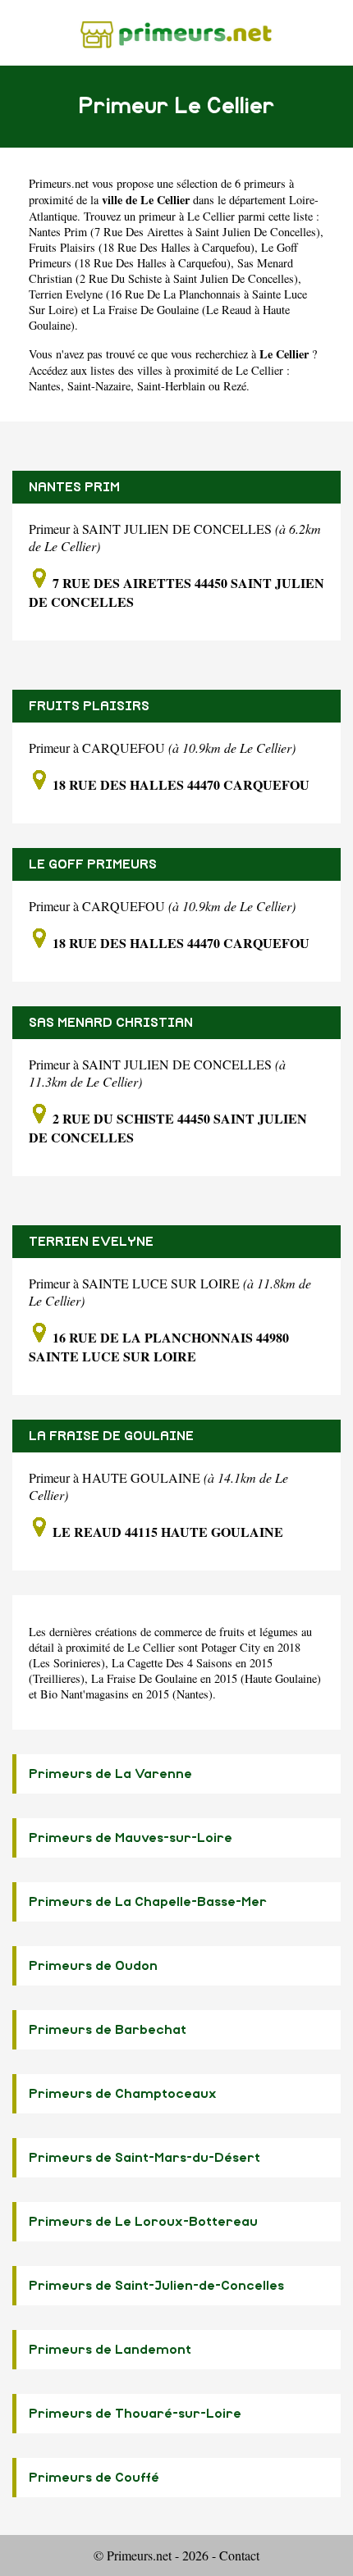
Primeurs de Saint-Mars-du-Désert (144, 2158)
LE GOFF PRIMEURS (93, 864)
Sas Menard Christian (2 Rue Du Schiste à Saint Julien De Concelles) (163, 271)
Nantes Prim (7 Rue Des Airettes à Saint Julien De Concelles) (174, 232)
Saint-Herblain (171, 386)
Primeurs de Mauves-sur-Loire (131, 1838)
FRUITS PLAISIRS (89, 706)
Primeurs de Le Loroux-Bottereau (143, 2222)
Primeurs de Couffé (94, 2478)
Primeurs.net (59, 183)
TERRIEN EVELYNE (91, 1242)
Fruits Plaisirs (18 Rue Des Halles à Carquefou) (142, 247)
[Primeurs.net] (176, 32)
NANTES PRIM (74, 487)
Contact (239, 2555)
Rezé (235, 386)
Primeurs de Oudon (93, 1966)
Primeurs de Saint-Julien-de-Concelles (156, 2286)
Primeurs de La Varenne (110, 1774)
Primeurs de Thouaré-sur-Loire (135, 2414)
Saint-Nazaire (99, 386)
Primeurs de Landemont (110, 2350)
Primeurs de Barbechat (108, 2030)
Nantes (45, 386)
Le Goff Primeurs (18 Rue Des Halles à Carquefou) (163, 255)
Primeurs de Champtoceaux (123, 2094)
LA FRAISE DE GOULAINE (111, 1436)
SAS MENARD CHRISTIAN (111, 1023)
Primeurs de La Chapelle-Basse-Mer (148, 1902)
